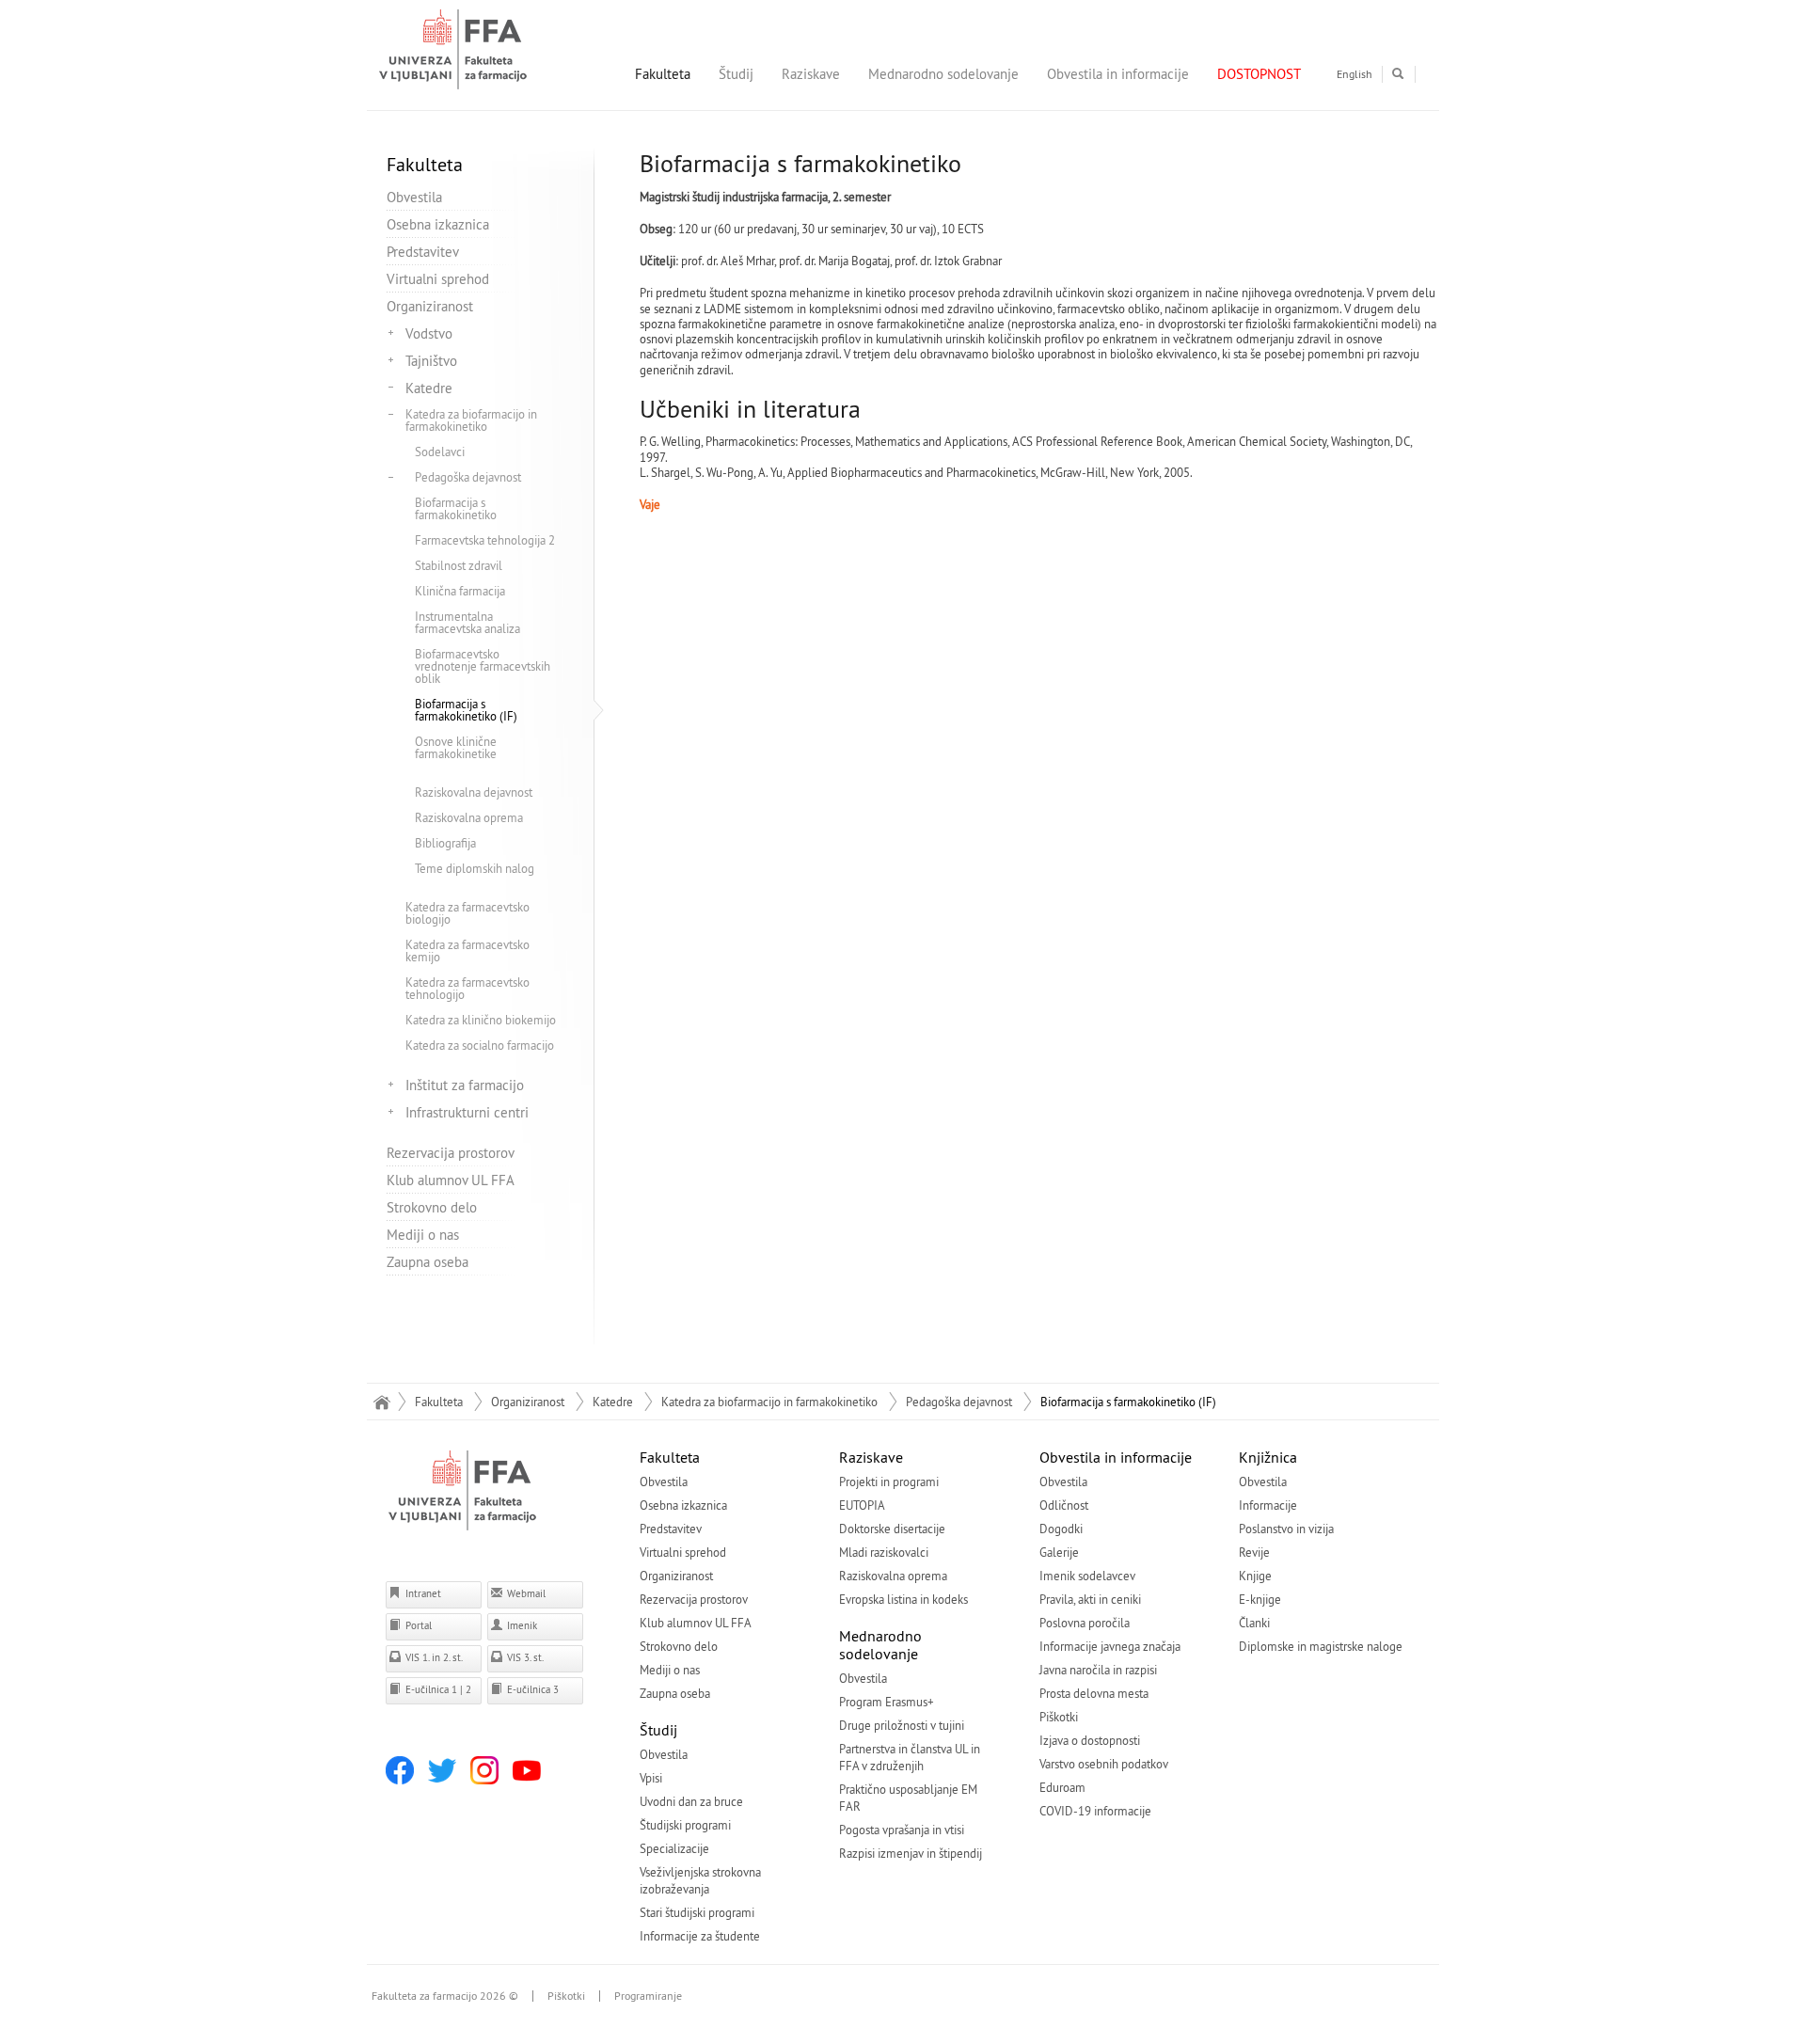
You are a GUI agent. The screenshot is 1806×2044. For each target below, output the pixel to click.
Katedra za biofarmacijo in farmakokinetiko (471, 420)
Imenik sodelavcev (1087, 1576)
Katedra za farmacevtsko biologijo (467, 913)
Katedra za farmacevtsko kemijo (467, 951)
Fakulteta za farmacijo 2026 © (445, 1996)
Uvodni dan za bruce (691, 1801)
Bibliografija (445, 843)
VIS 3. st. (524, 1657)
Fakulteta (663, 74)
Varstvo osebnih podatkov (1104, 1764)
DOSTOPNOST (1259, 74)
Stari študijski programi (697, 1912)
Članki (1254, 1623)
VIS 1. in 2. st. (433, 1657)
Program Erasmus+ (887, 1702)
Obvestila (414, 197)
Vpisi (651, 1778)
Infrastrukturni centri (467, 1112)
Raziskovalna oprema (469, 817)
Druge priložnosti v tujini (902, 1725)
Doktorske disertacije (892, 1529)
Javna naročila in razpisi (1098, 1670)
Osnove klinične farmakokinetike (456, 747)
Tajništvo (431, 361)
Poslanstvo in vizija (1286, 1529)
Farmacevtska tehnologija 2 (485, 540)
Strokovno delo (432, 1207)
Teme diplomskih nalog (475, 868)
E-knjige (1260, 1599)
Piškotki (1059, 1717)
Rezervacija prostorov (451, 1153)
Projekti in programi (889, 1482)
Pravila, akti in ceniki (1090, 1599)
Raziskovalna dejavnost (474, 792)
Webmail (525, 1593)
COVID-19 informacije (1095, 1811)
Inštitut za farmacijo (465, 1085)
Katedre (429, 388)
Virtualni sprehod (438, 279)
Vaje (650, 504)
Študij (736, 74)
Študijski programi (685, 1825)
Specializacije (674, 1848)
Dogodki (1061, 1529)
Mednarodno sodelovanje (943, 74)
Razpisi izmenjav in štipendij (911, 1853)
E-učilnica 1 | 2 (437, 1689)
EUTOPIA (862, 1505)
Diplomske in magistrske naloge (1321, 1646)
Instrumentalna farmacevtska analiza (467, 622)
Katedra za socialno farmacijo (480, 1045)
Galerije (1059, 1552)
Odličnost (1064, 1505)
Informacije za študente (700, 1936)
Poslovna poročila (1085, 1623)
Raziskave (811, 74)
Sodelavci (440, 452)
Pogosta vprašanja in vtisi (902, 1830)
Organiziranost (430, 306)
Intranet (422, 1593)
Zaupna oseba (428, 1262)
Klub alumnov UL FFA (451, 1180)
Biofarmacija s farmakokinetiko (456, 508)
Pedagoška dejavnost (468, 477)
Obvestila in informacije (1118, 74)
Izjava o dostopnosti (1090, 1740)
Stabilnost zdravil (459, 565)
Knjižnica (1268, 1457)
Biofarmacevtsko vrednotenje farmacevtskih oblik (483, 666)
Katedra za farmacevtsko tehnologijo (467, 988)
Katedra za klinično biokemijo (481, 1020)
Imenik (521, 1625)
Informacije (1268, 1505)
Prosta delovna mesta (1094, 1693)
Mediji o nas (423, 1235)
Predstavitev (423, 252)
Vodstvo (429, 333)
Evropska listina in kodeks (903, 1599)
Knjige (1255, 1576)
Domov (381, 1402)
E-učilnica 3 (531, 1689)
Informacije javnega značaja (1110, 1646)
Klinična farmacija (460, 591)
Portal (417, 1625)
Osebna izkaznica (438, 224)
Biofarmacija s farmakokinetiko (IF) (466, 710)
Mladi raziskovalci (884, 1552)
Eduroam (1062, 1787)
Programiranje (648, 1996)
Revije (1254, 1552)
